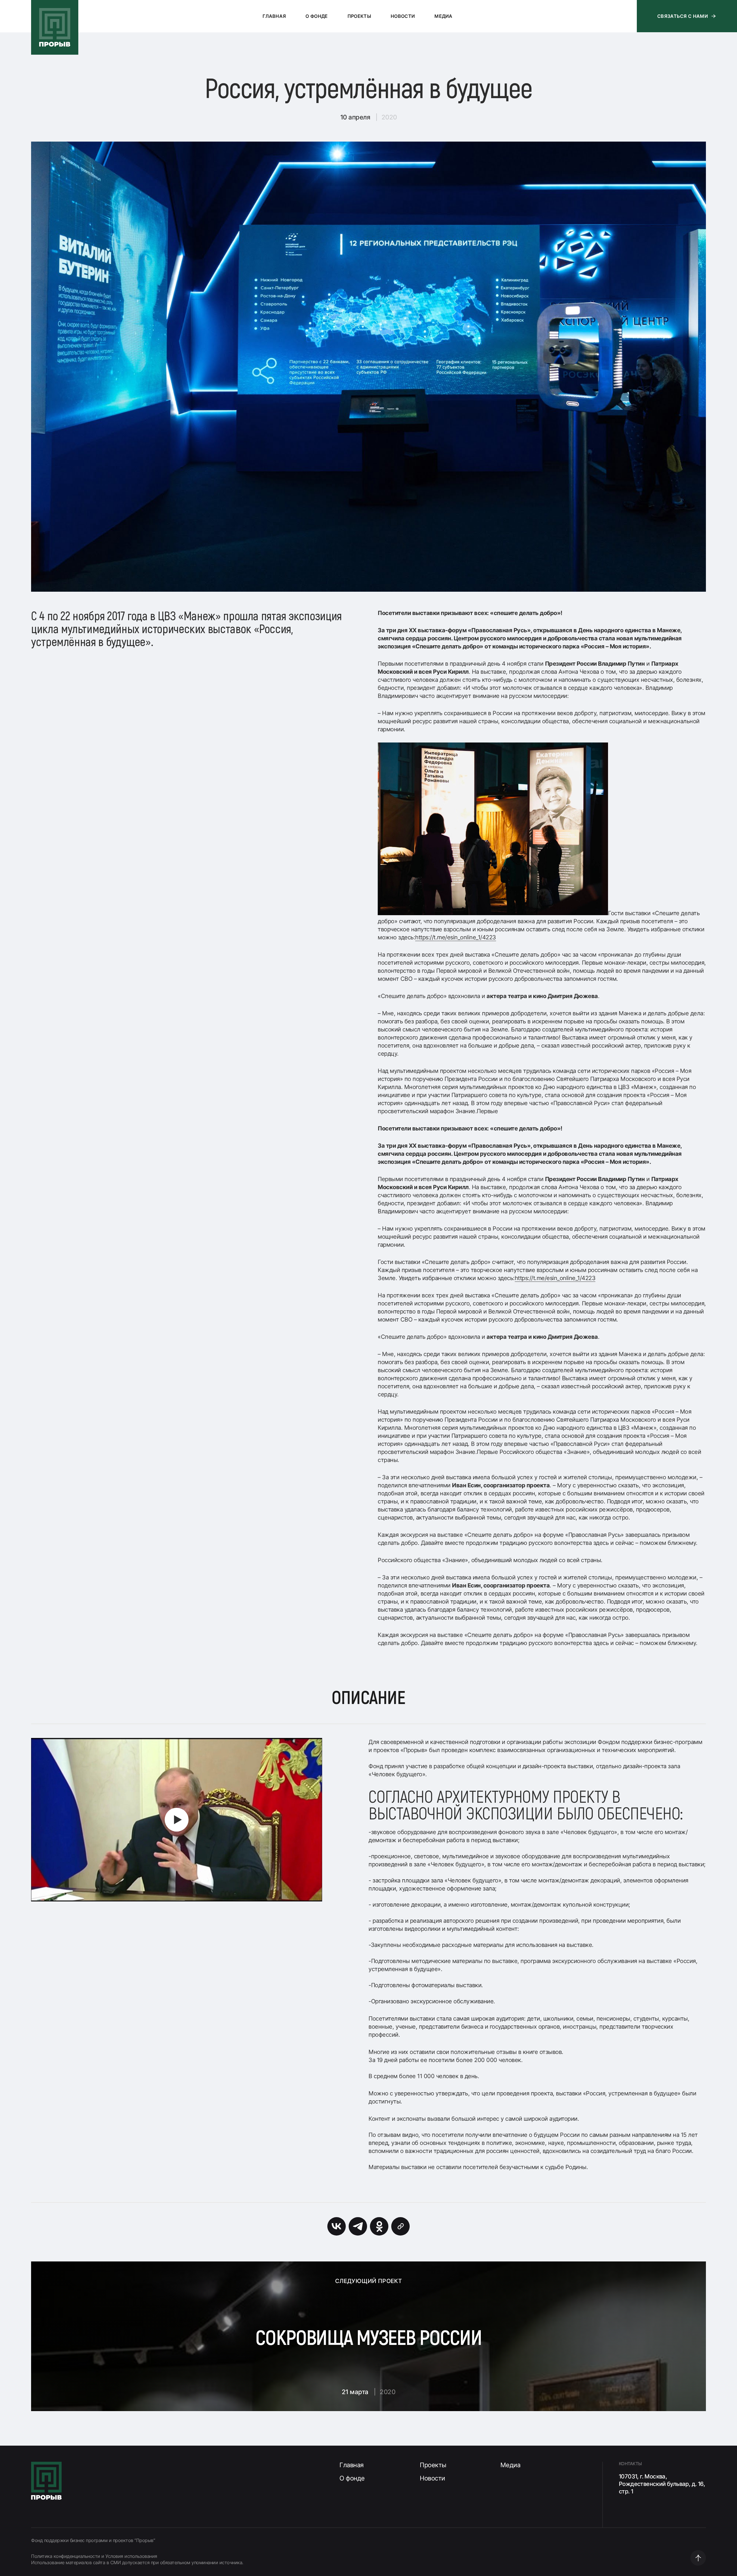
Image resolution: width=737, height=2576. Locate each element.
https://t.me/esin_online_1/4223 (456, 937)
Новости (432, 2478)
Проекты (433, 2465)
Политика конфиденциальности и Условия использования (94, 2556)
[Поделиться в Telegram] (358, 2226)
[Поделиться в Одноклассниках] (379, 2226)
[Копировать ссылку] (400, 2226)
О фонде (352, 2478)
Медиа (510, 2465)
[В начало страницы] (698, 2558)
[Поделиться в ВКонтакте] (337, 2226)
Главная (352, 2465)
